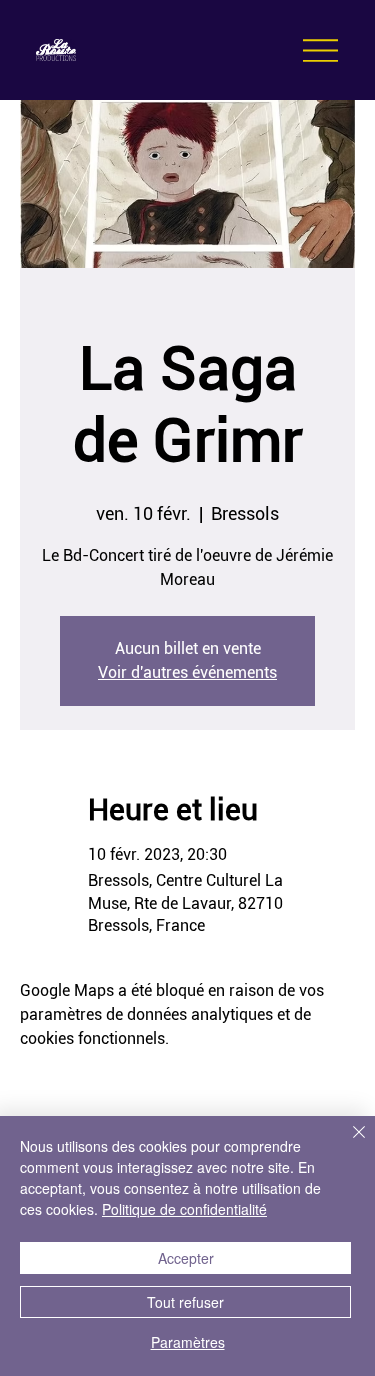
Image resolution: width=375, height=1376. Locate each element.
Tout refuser (185, 1302)
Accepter (186, 1258)
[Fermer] (347, 1144)
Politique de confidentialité (184, 1209)
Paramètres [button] (188, 1342)
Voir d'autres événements (187, 672)
